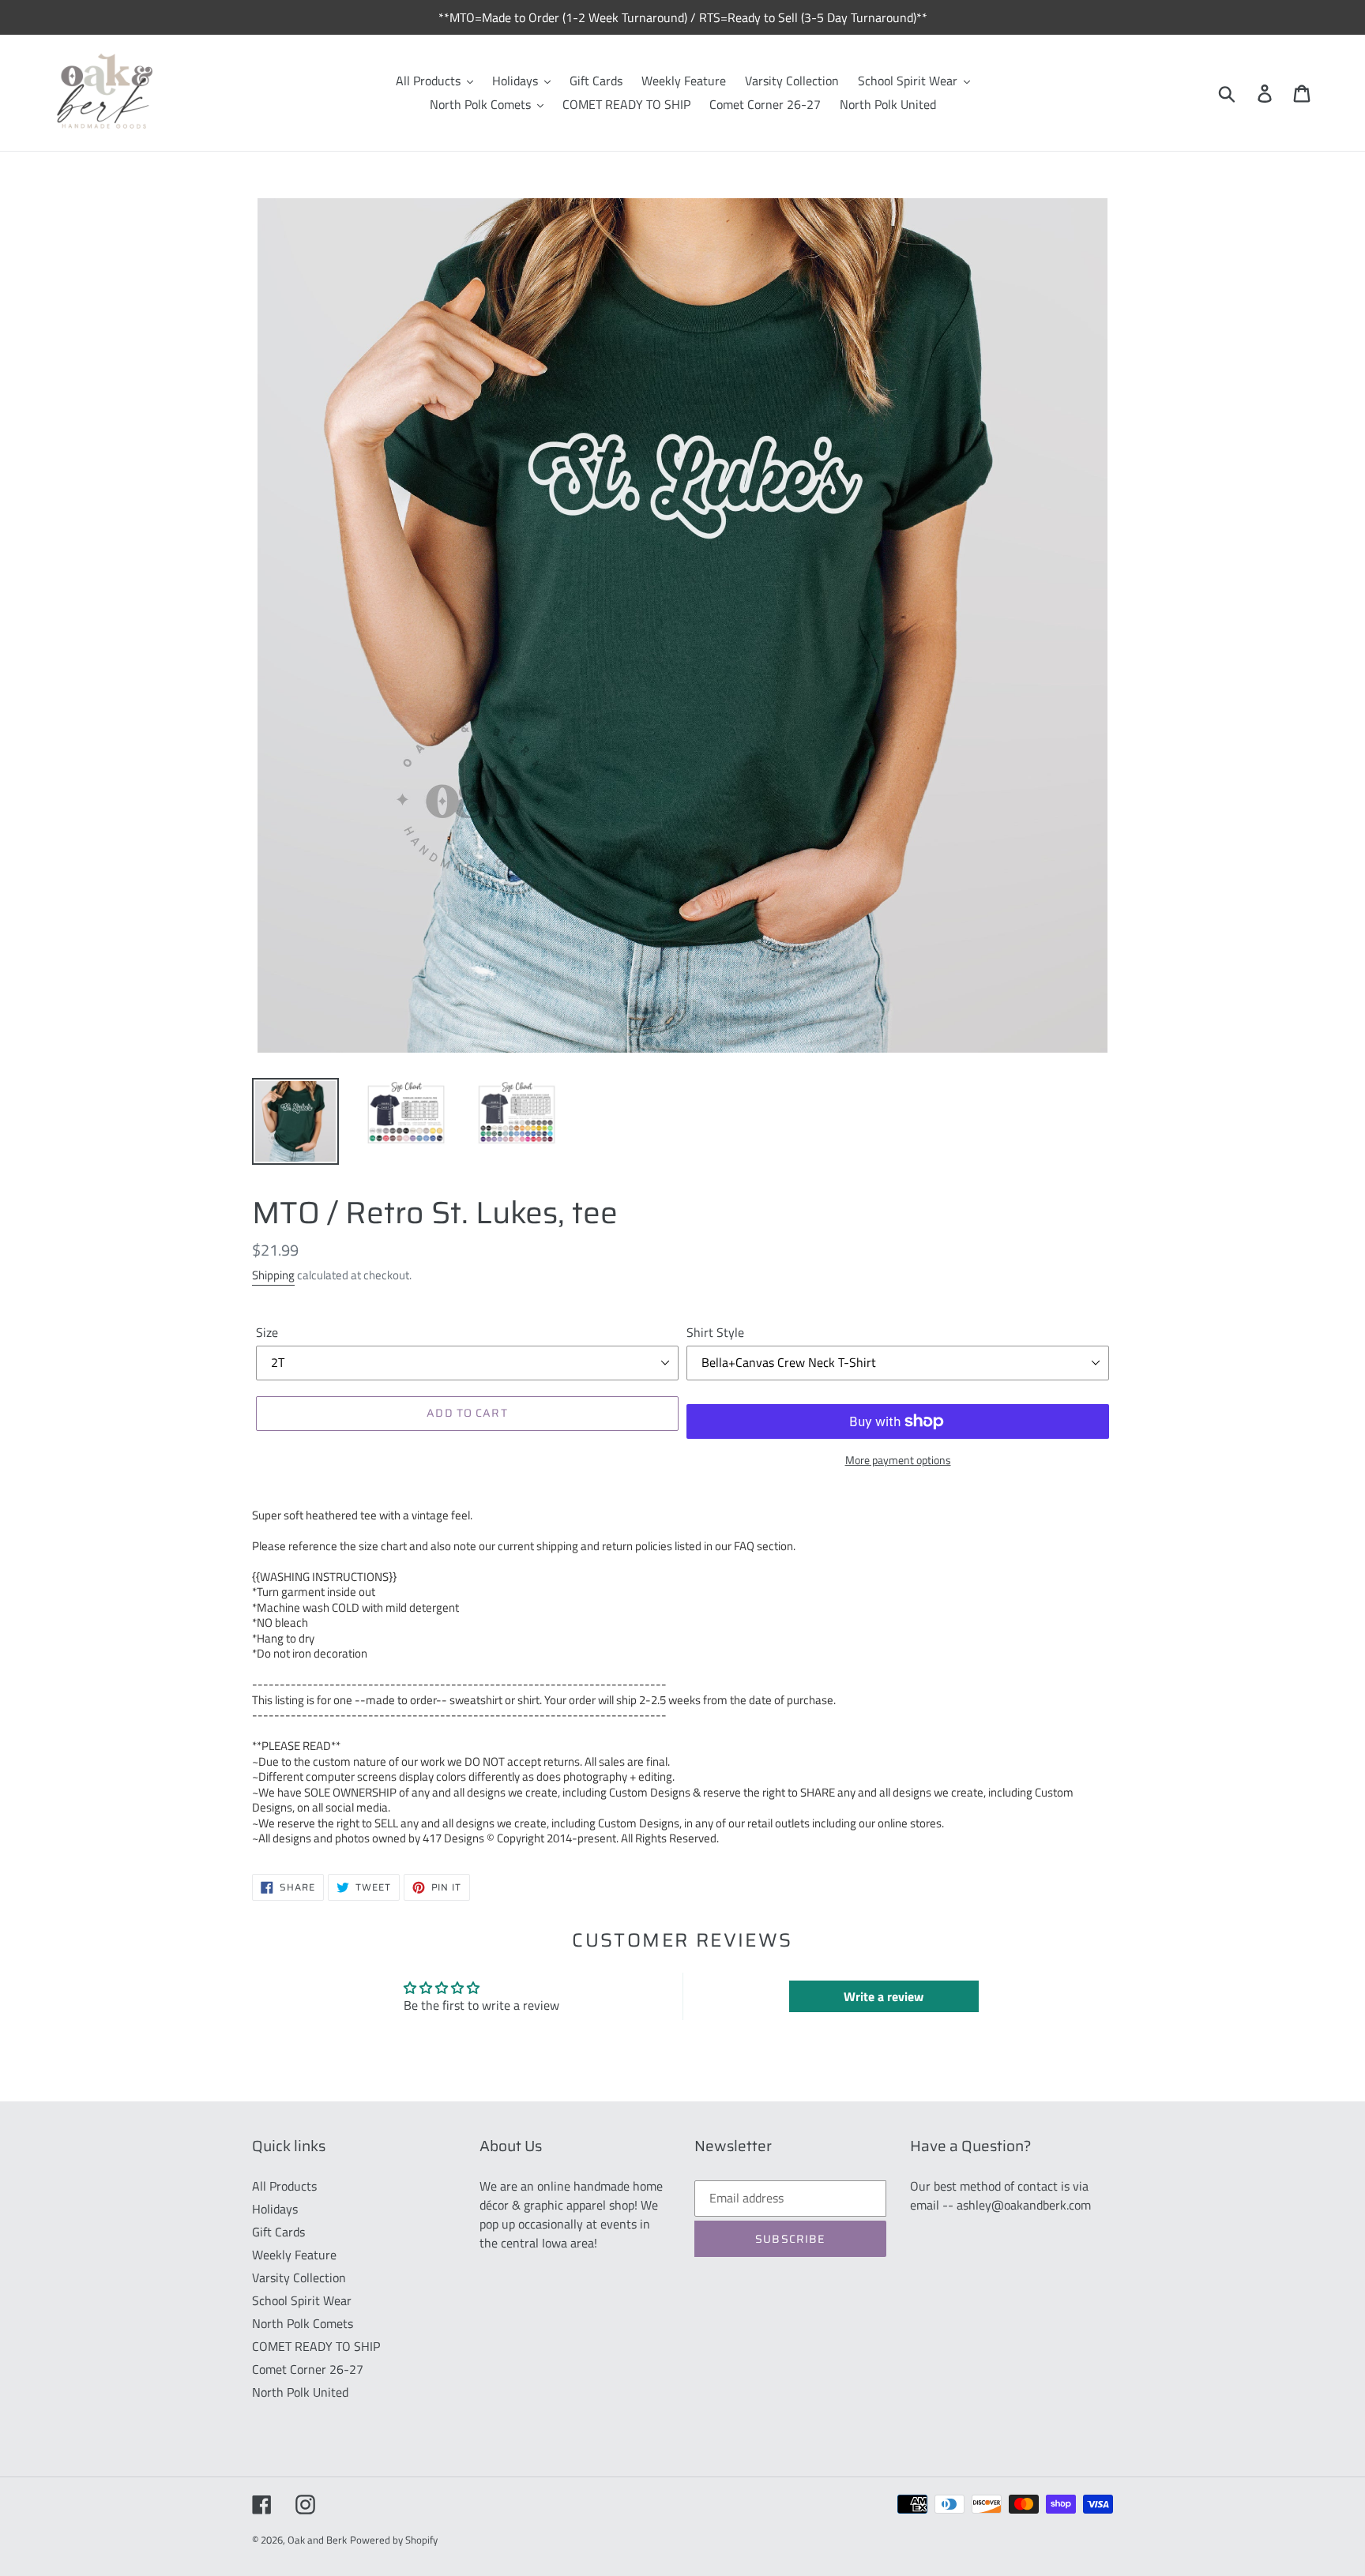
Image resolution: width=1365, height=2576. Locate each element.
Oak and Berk (317, 2540)
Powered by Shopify (394, 2540)
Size (267, 1332)
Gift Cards (278, 2232)
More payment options (898, 1460)
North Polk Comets (303, 2323)
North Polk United (300, 2392)
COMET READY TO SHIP (316, 2346)
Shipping (273, 1275)
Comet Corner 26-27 (308, 2369)
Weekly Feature (294, 2255)
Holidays (275, 2209)
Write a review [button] (884, 1996)
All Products (284, 2186)
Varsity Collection (299, 2277)
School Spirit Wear (302, 2300)
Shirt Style (715, 1332)
